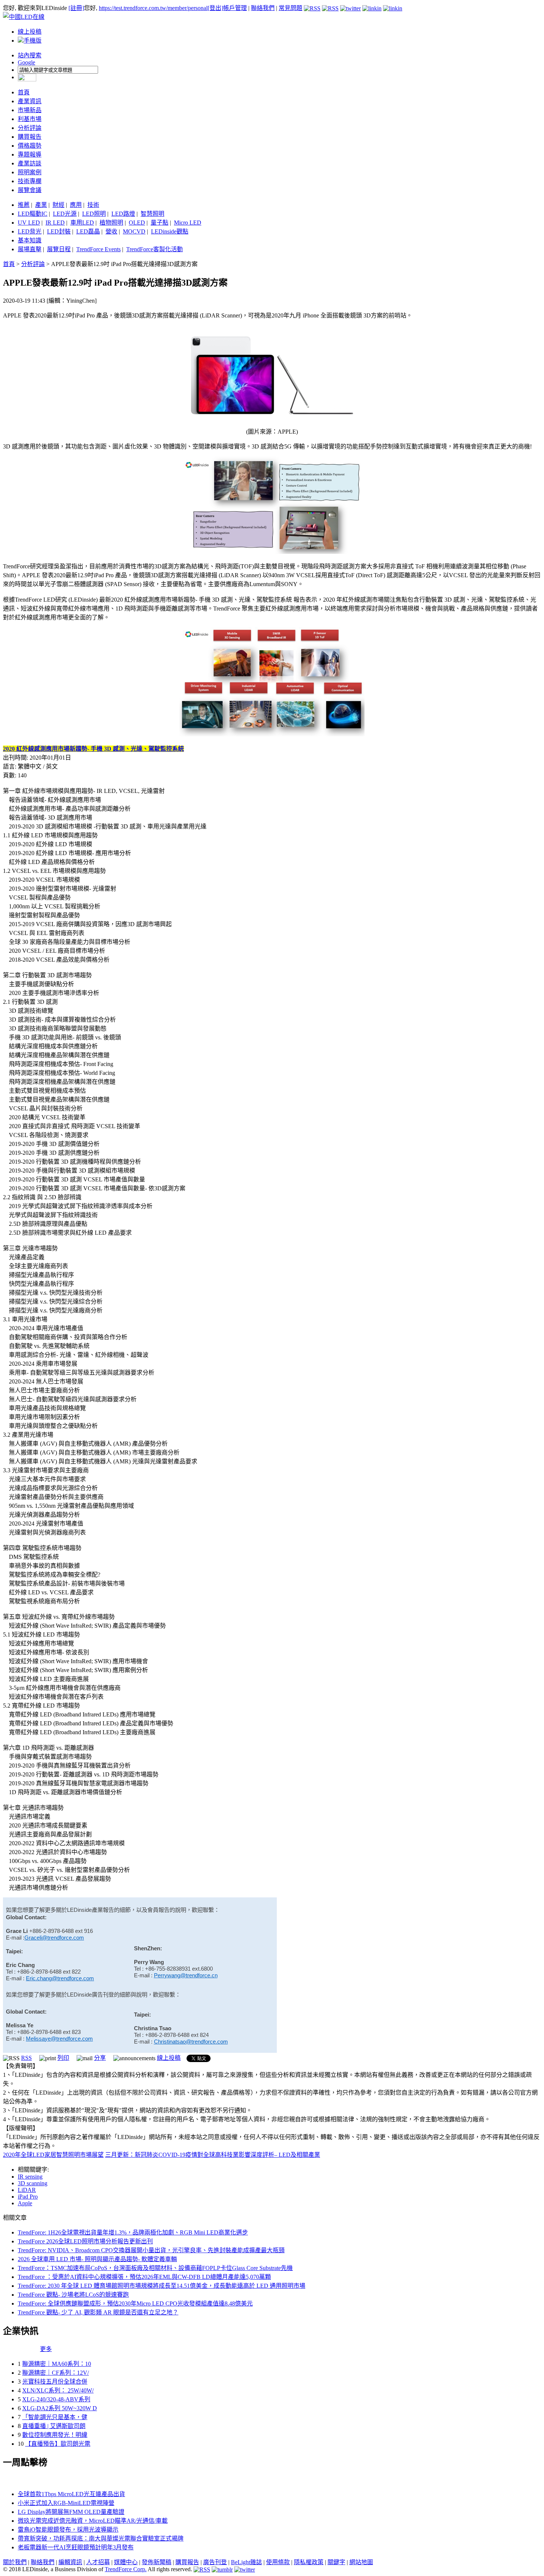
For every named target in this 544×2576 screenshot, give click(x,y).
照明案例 (30, 172)
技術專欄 (30, 181)
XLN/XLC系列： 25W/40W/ (58, 2390)
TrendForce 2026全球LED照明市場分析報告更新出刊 (85, 2241)
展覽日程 (59, 249)
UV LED (29, 223)
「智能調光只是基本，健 (55, 2417)
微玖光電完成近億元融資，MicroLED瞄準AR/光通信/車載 (93, 2521)
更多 (46, 2349)
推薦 (24, 205)
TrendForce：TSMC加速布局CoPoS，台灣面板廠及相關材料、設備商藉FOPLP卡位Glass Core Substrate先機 (155, 2268)
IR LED (55, 223)
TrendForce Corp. (126, 2569)
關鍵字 (336, 2562)
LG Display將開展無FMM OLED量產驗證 (71, 2512)
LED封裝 (59, 231)
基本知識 (30, 240)
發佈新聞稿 (157, 2562)
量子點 (159, 223)
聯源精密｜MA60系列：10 (57, 2364)
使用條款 (278, 2562)
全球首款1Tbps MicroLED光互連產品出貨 (71, 2494)
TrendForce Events (98, 249)
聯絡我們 (263, 8)
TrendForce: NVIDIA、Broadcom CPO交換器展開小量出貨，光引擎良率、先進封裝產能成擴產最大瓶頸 (151, 2250)
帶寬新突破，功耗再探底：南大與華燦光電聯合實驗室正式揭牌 (101, 2538)
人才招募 (98, 2562)
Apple (25, 2203)
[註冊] (76, 8)
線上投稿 (30, 32)
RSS (26, 2058)
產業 (41, 205)
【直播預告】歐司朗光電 (58, 2444)
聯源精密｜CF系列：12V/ (56, 2373)
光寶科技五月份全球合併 (55, 2382)
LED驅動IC (33, 214)
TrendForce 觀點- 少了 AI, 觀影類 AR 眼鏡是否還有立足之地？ (98, 2312)
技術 (93, 205)
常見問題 (291, 8)
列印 (63, 2058)
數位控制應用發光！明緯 (55, 2435)
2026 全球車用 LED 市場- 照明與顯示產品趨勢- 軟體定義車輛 (97, 2259)
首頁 (24, 92)
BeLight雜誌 (246, 2562)
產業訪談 (30, 163)
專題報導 (30, 154)
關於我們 (15, 2562)
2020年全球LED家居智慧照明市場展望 (53, 2155)
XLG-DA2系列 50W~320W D (60, 2408)
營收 (111, 231)
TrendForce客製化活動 (155, 249)
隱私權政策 (309, 2562)
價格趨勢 (30, 146)
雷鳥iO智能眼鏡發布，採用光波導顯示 (68, 2530)
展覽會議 (30, 190)
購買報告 (30, 137)
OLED (137, 223)
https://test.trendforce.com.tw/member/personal (153, 8)
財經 (58, 205)
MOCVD (134, 231)
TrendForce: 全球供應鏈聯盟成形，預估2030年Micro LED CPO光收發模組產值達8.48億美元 (135, 2303)
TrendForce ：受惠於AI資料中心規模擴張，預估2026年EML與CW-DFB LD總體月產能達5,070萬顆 (144, 2277)
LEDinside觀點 (170, 231)
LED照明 (94, 214)
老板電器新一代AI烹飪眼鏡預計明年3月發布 (76, 2547)
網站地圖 (361, 2562)
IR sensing (30, 2177)
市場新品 (30, 110)
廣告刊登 (215, 2562)
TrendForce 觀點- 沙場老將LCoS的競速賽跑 (73, 2295)
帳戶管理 (235, 8)
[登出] (215, 8)
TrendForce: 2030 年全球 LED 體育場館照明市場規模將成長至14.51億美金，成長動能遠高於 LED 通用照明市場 (162, 2286)
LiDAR (27, 2190)
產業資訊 (30, 101)
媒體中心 (126, 2562)
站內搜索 (30, 55)
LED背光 (30, 231)
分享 (100, 2058)
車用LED (82, 223)
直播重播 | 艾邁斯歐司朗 (54, 2426)
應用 (76, 205)
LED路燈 (123, 214)
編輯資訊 (70, 2562)
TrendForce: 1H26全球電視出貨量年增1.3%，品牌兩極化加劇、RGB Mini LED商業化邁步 (133, 2232)
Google (26, 62)
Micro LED (188, 223)
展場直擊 (30, 249)
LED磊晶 (88, 231)
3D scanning (33, 2183)
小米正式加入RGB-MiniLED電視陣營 (66, 2503)
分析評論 (30, 128)
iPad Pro (28, 2197)
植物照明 (111, 223)
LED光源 (65, 214)
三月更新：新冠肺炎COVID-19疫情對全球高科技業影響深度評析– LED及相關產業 (213, 2155)
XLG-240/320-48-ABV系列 (56, 2399)
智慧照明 (152, 214)
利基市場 (30, 119)
